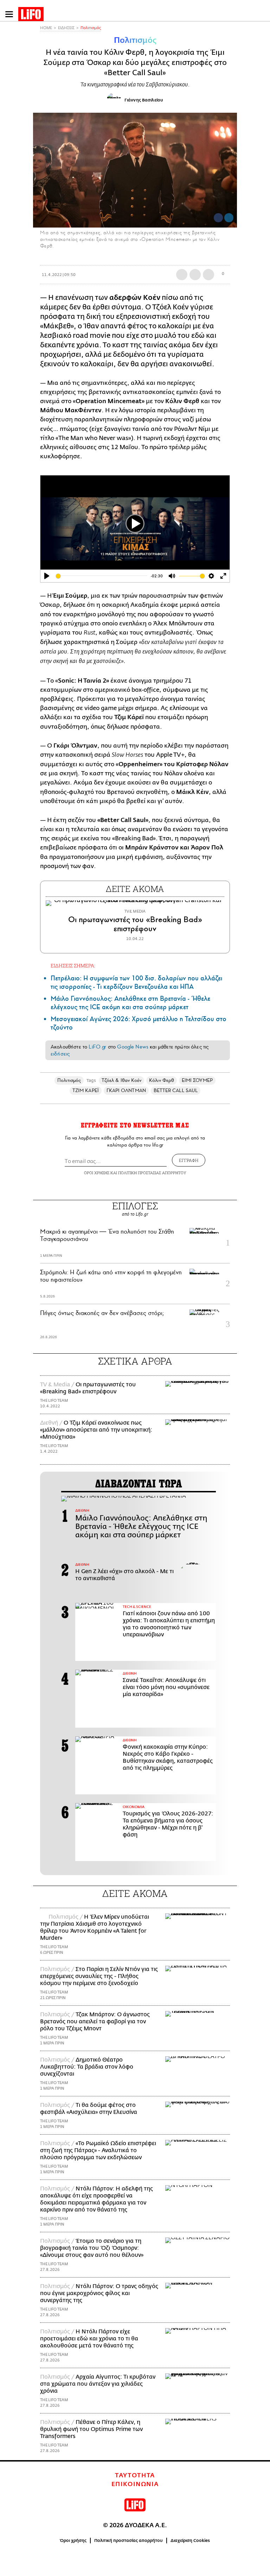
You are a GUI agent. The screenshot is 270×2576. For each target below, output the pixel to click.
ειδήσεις (60, 1054)
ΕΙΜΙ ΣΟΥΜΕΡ (197, 1080)
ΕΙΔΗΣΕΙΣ (66, 28)
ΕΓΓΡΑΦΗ (189, 1160)
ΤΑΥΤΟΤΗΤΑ (135, 2476)
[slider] (102, 576)
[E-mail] (208, 275)
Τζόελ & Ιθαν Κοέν (121, 1080)
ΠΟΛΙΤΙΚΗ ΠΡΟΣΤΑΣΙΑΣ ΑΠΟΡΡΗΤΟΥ (152, 1173)
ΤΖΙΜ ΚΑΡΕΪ (86, 1090)
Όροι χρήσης (73, 2541)
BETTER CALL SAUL (176, 1090)
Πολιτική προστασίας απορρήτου (128, 2541)
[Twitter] (229, 218)
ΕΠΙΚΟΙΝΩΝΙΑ (135, 2484)
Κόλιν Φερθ (162, 1080)
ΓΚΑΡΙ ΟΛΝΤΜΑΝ (126, 1090)
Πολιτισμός (91, 28)
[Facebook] (218, 218)
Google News (133, 1047)
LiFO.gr (97, 1047)
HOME (46, 28)
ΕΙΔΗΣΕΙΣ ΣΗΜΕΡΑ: (73, 965)
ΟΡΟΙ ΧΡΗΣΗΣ (97, 1173)
